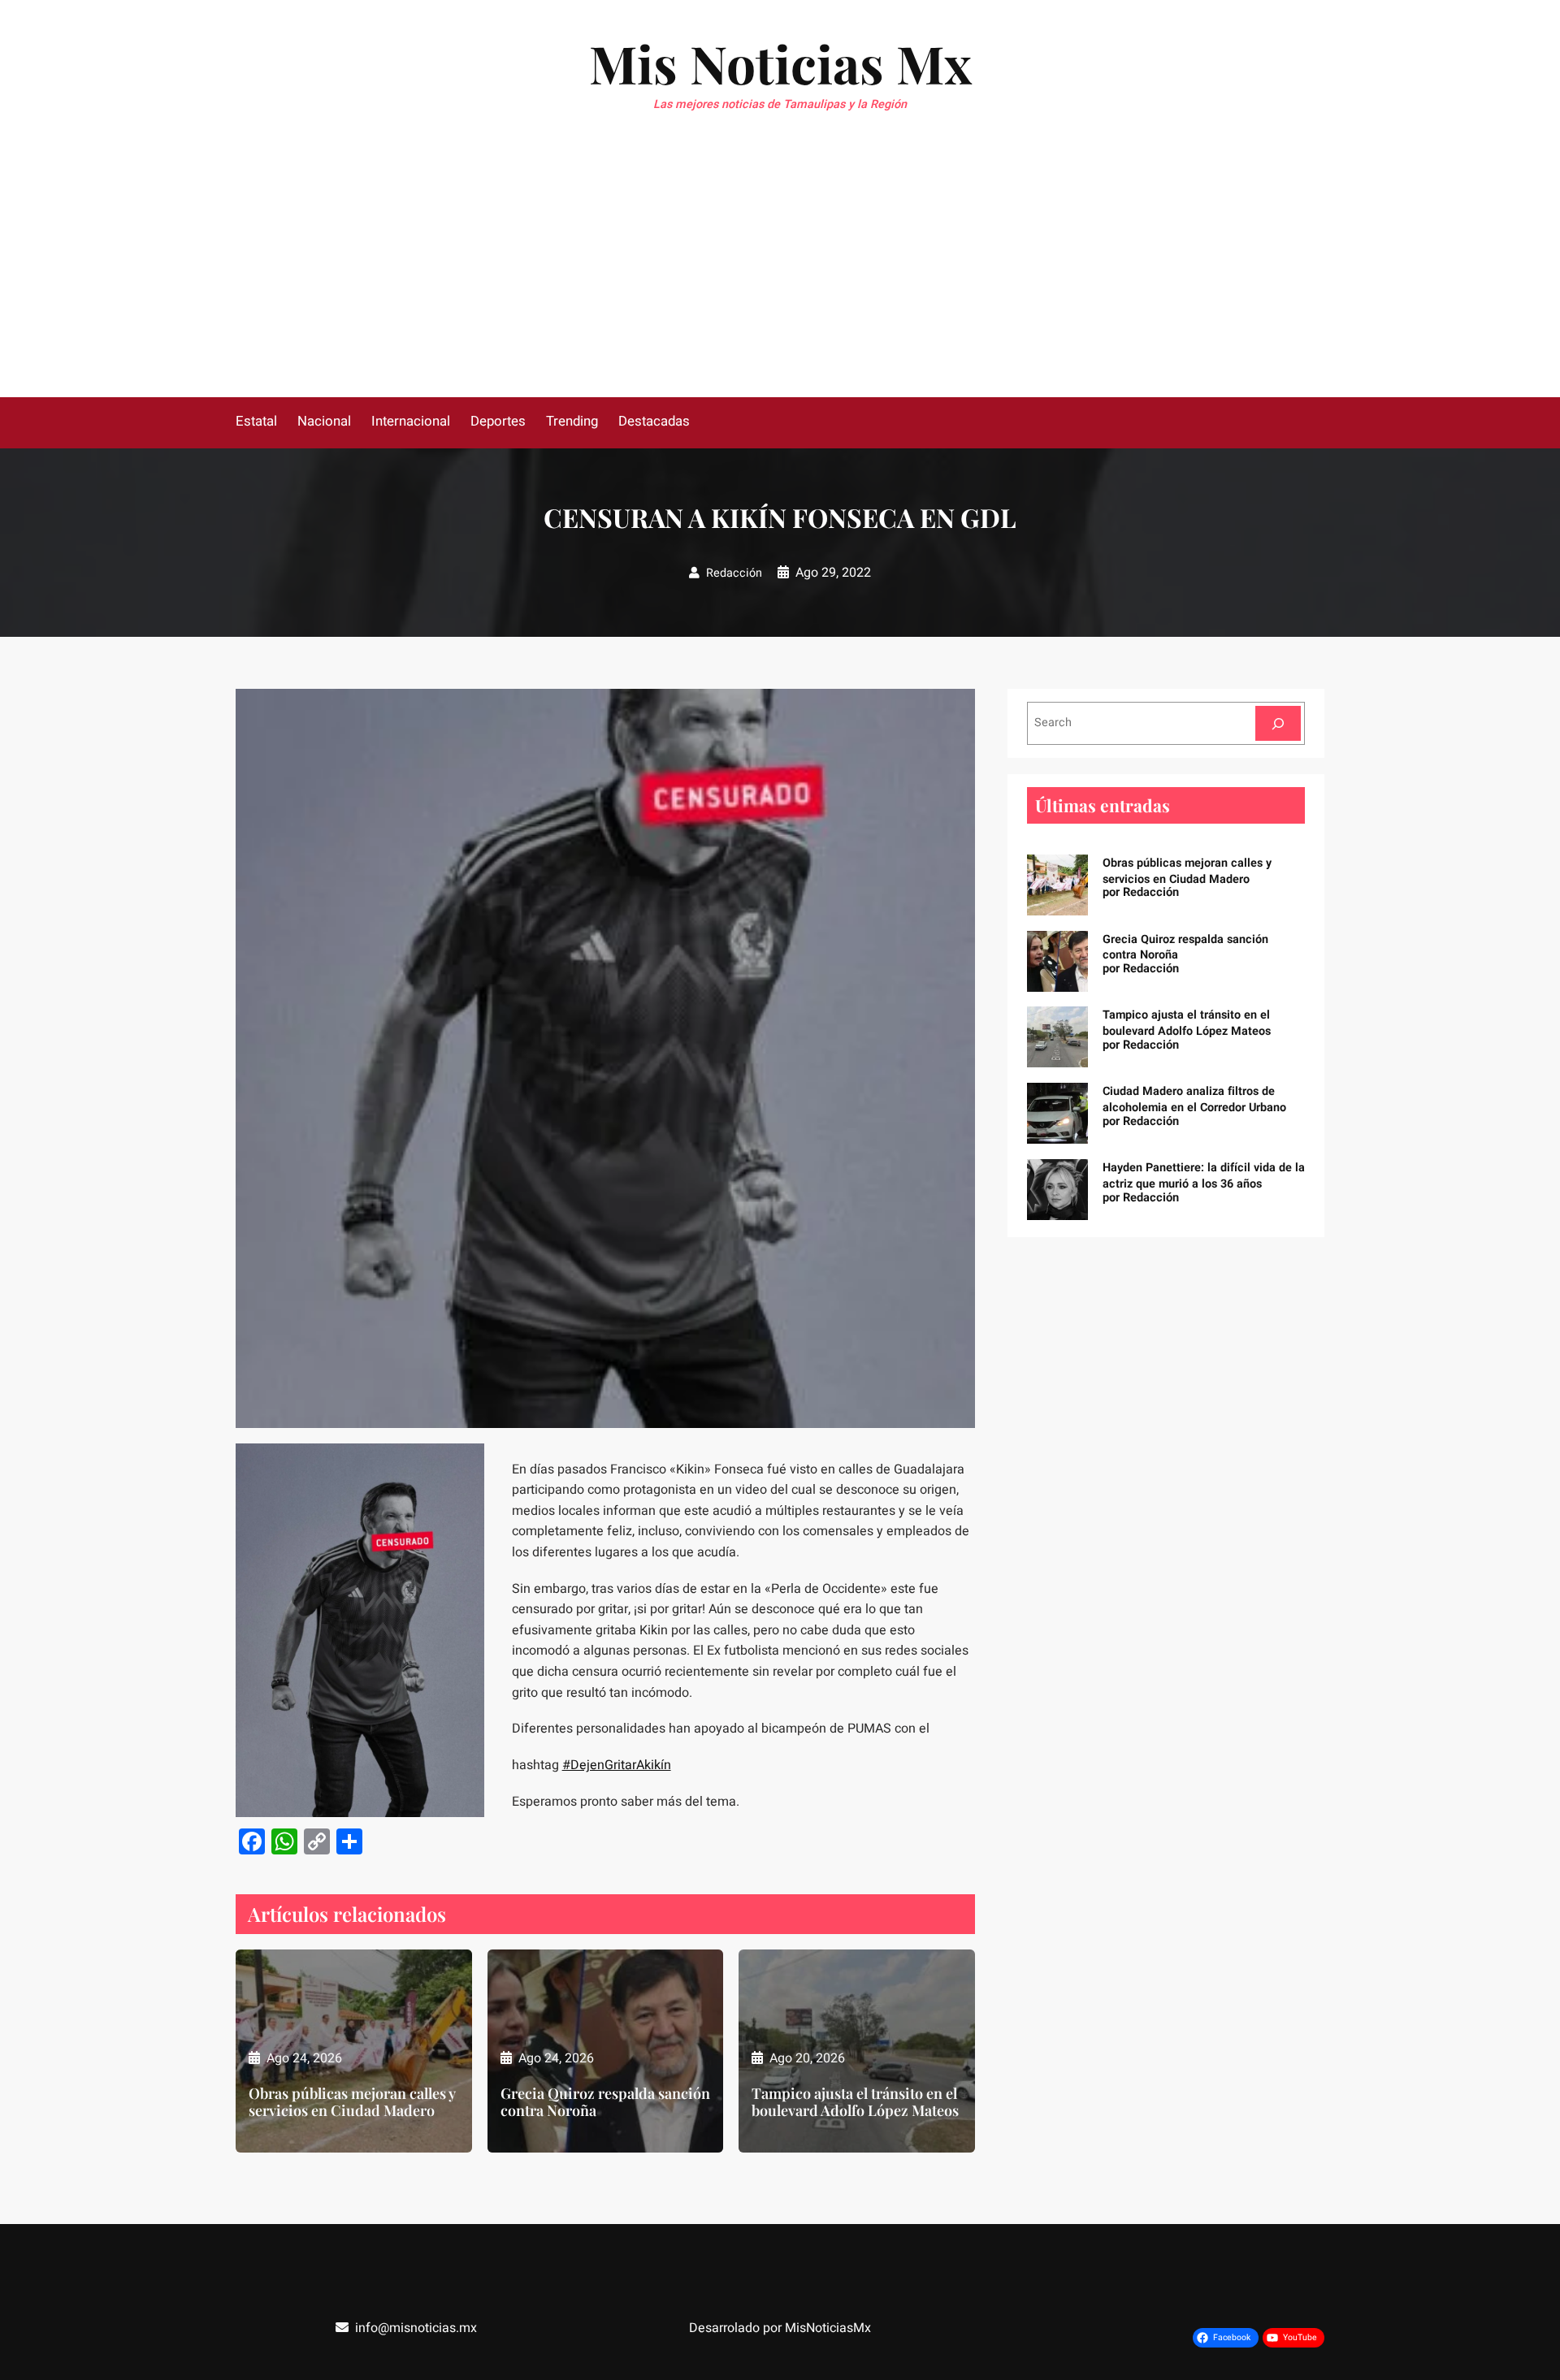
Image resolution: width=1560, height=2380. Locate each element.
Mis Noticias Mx (780, 63)
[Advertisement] (780, 275)
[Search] (1278, 723)
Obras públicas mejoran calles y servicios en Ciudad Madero (352, 2103)
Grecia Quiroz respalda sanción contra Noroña (605, 2103)
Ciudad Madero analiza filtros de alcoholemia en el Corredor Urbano (1194, 1099)
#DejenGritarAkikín (617, 1765)
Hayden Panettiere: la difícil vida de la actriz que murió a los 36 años (1204, 1176)
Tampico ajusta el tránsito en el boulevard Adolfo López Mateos (855, 2103)
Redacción (734, 573)
